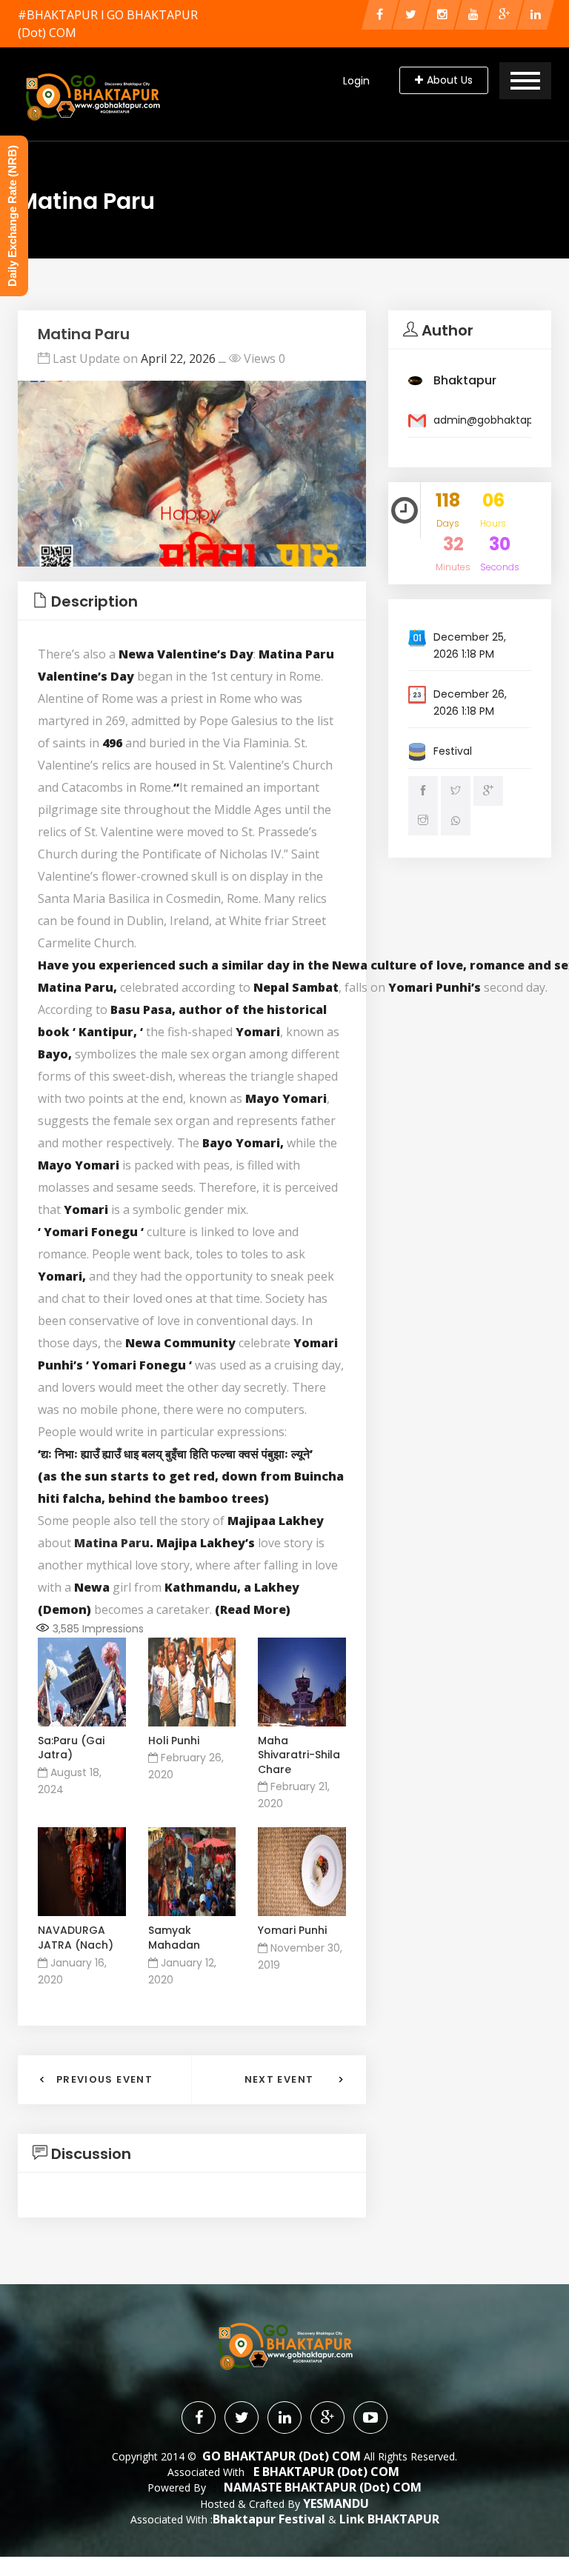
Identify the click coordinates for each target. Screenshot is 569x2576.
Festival (453, 751)
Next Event (279, 2079)
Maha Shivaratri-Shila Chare (299, 1755)
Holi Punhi (174, 1741)
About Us (450, 80)
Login (356, 81)
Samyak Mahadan (174, 1938)
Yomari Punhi (292, 1930)
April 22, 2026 (178, 358)
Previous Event (104, 2079)
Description (94, 601)
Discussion (91, 2154)
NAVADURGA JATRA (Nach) (76, 1938)
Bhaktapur (465, 380)
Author (447, 330)
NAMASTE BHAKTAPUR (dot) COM (323, 2487)
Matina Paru (112, 1543)
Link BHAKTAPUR (389, 2519)
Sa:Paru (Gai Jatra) (71, 1748)
